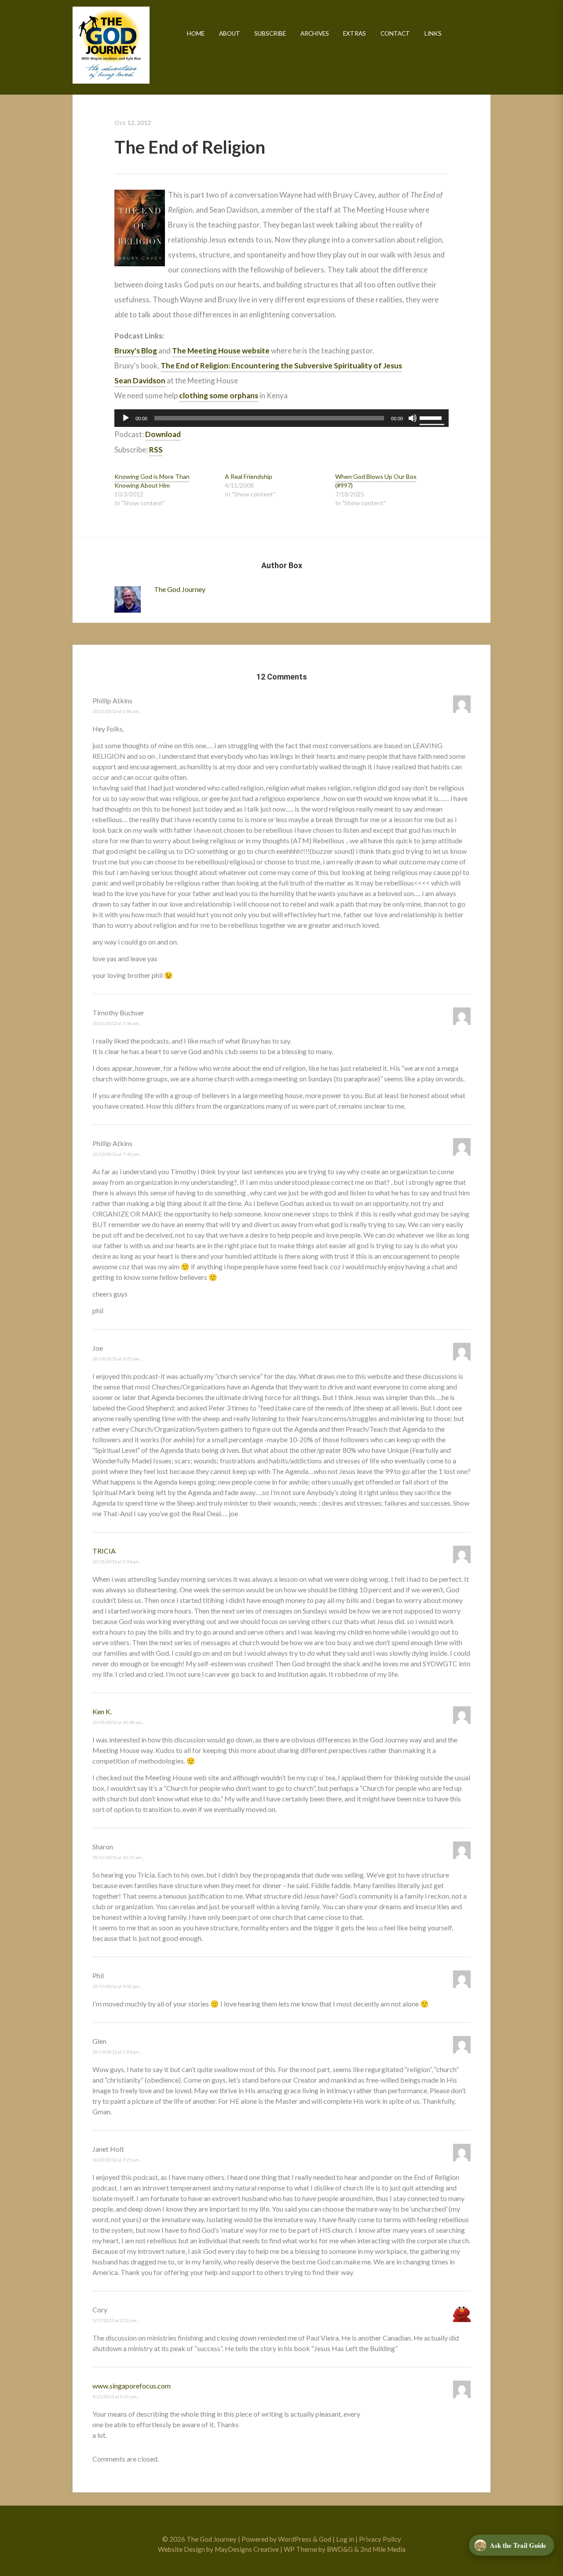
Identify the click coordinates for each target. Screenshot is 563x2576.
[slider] (432, 417)
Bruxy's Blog (136, 351)
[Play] (126, 418)
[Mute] (413, 418)
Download (163, 434)
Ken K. (102, 1711)
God (325, 2539)
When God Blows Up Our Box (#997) (376, 481)
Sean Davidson (140, 380)
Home (196, 33)
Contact (395, 33)
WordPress (295, 2539)
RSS (156, 450)
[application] (281, 418)
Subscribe (270, 33)
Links (433, 33)
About (230, 33)
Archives (315, 33)
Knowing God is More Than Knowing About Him (152, 481)
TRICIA (104, 1551)
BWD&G (340, 2549)
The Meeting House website (221, 351)
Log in (345, 2539)
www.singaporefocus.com (132, 2386)
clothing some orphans (219, 395)
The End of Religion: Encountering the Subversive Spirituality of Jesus (281, 366)
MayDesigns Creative (247, 2549)
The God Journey (111, 45)
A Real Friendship (249, 476)
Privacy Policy (380, 2539)
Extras (355, 33)
